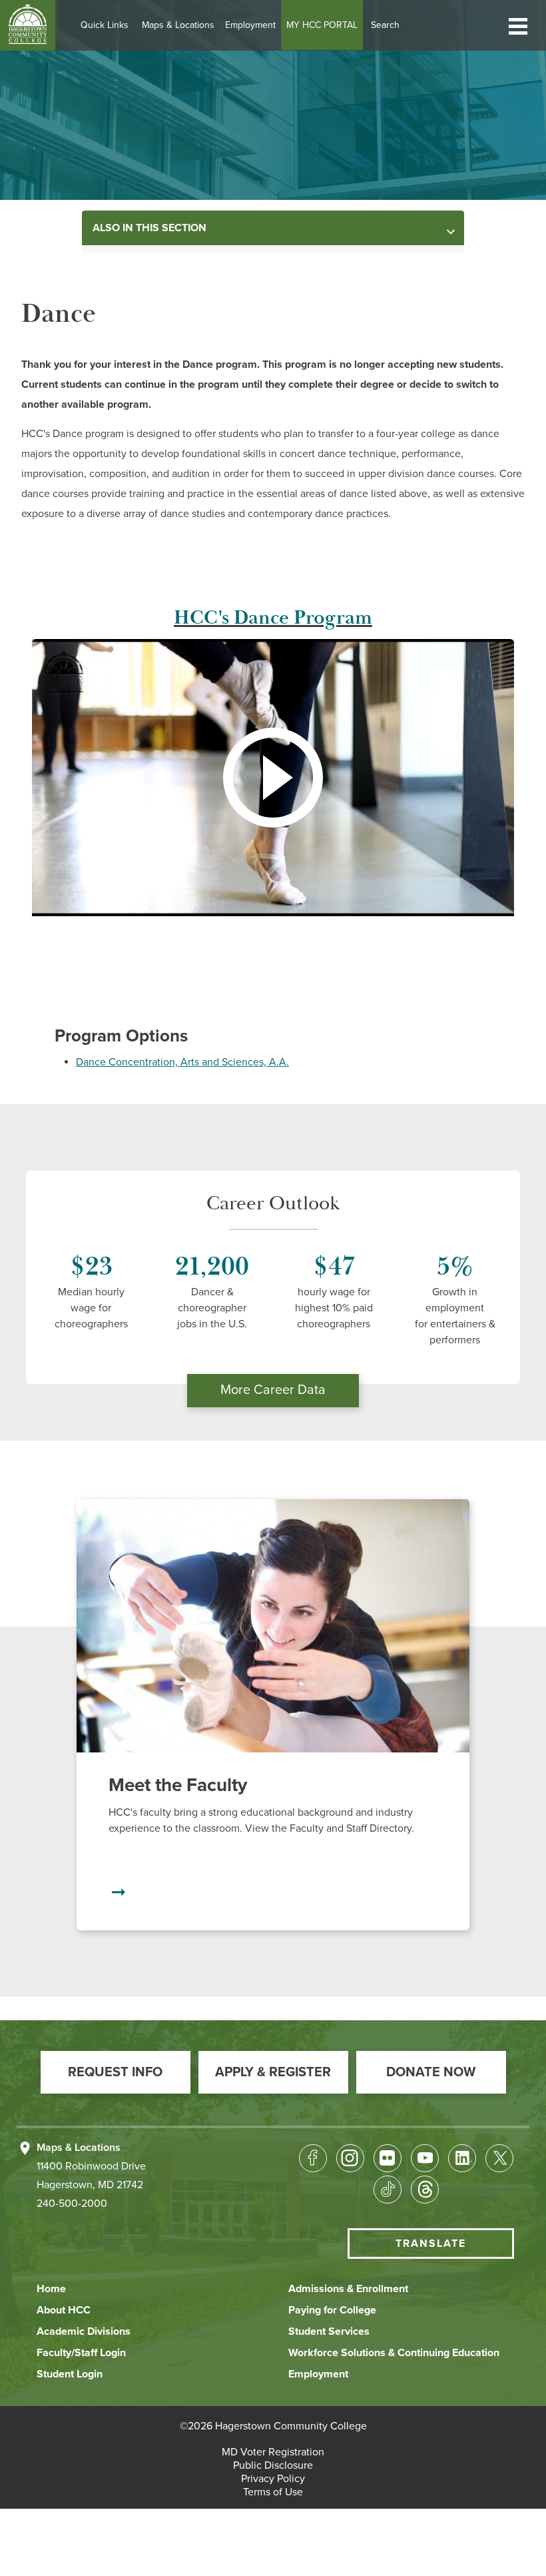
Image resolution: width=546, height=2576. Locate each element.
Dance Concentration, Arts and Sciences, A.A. (182, 1062)
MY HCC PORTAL (322, 25)
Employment (250, 25)
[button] (518, 25)
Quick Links (105, 25)
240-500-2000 (72, 2204)
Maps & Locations (178, 25)
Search (385, 25)
